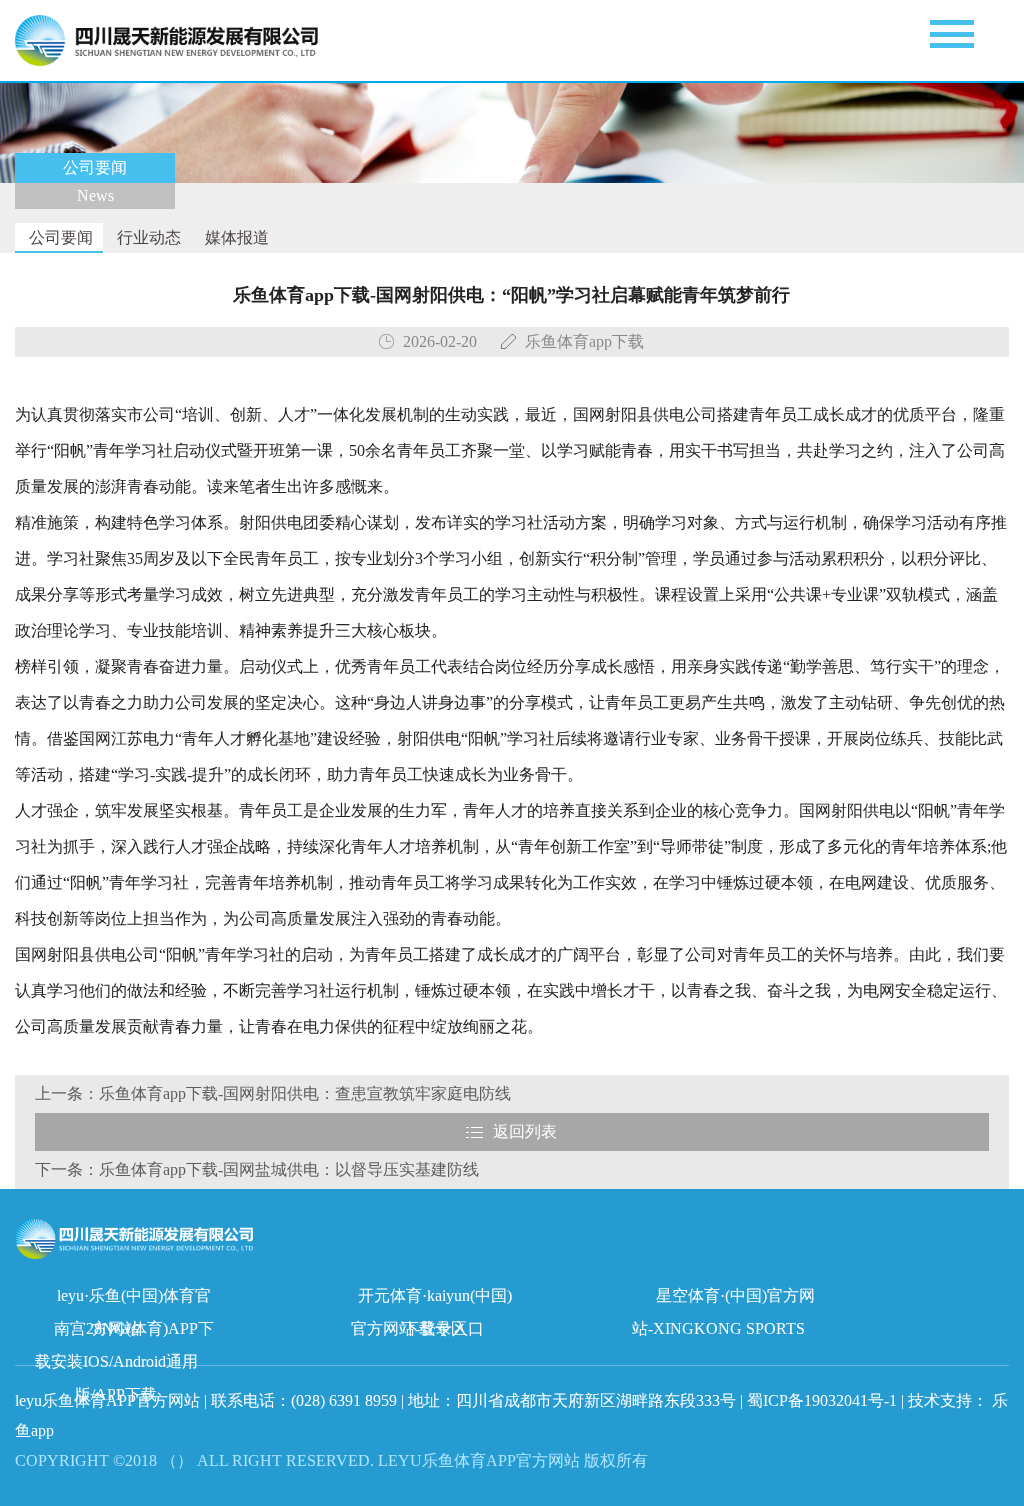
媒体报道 (235, 237)
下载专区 (435, 1328)
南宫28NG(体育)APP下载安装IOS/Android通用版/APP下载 (124, 1332)
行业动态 (147, 237)
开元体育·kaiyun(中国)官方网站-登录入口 (431, 1299)
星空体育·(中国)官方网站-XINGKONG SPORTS (724, 1299)
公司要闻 (59, 237)
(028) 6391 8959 (346, 1400)
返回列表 (525, 1131)
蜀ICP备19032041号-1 (822, 1400)
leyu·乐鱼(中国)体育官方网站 (134, 1299)
